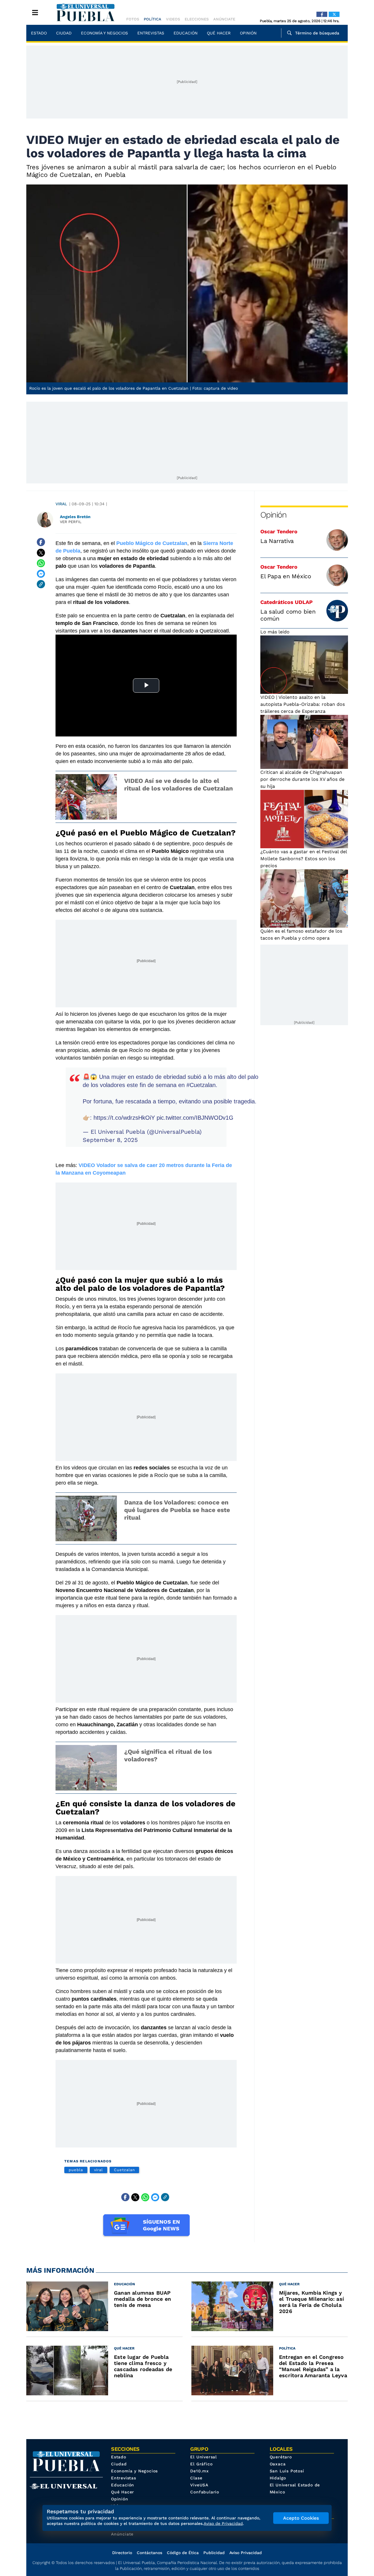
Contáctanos (149, 2553)
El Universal (204, 2457)
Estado (39, 33)
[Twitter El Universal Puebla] (334, 14)
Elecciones (197, 19)
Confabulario (205, 2492)
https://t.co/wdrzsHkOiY (124, 1118)
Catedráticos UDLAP (286, 602)
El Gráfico (201, 2464)
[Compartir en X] (41, 553)
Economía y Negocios (104, 33)
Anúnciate (224, 19)
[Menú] (35, 13)
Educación (186, 33)
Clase (196, 2478)
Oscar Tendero (279, 531)
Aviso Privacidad (246, 2553)
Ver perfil (71, 522)
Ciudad (64, 33)
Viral (61, 504)
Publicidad (214, 2553)
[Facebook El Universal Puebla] (322, 14)
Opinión (248, 33)
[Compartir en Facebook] (41, 542)
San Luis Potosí (287, 2471)
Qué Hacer (219, 33)
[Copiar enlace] (41, 584)
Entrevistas (151, 33)
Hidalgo (278, 2478)
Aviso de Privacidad (223, 2523)
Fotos (133, 19)
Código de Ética (183, 2553)
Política (153, 19)
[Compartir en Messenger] (41, 574)
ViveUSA (199, 2485)
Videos (173, 19)
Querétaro (281, 2457)
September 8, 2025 (110, 1140)
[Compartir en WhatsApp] (41, 563)
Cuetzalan (124, 2170)
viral (99, 2170)
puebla (76, 2170)
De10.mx (200, 2471)
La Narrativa (277, 541)
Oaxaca (278, 2464)
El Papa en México (286, 576)
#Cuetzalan (201, 1085)
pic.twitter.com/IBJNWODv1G (195, 1118)
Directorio (122, 2553)
